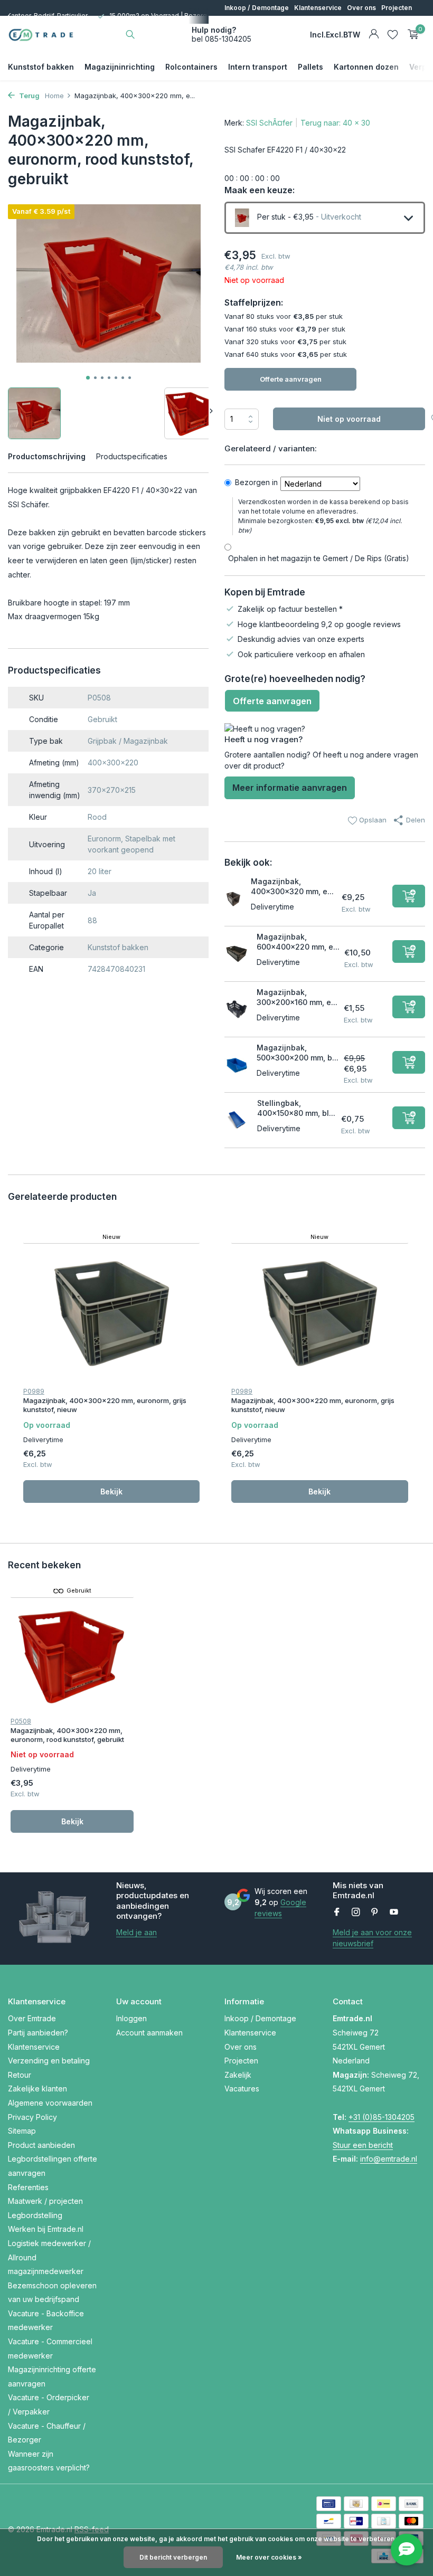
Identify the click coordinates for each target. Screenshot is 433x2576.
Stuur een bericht (363, 2145)
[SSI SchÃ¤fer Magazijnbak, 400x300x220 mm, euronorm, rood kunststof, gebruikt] (72, 1656)
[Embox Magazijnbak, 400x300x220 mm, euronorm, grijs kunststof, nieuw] (112, 1314)
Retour (20, 2075)
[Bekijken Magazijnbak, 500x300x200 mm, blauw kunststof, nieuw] (237, 1065)
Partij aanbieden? (38, 2033)
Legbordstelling (35, 2215)
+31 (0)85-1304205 (382, 2117)
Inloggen (131, 2018)
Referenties (28, 2187)
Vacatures (270, 23)
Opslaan (372, 820)
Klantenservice (318, 8)
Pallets (310, 67)
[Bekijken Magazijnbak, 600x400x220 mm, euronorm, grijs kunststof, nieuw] (237, 954)
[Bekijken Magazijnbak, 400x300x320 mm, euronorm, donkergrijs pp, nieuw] (234, 898)
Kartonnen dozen (366, 67)
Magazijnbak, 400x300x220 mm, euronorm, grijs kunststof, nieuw (105, 1405)
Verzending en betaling (49, 2061)
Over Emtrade (32, 2018)
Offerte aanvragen (291, 379)
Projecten (397, 8)
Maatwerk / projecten (45, 2201)
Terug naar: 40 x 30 (335, 123)
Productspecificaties (132, 456)
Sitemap (22, 2131)
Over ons (361, 8)
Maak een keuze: (260, 190)
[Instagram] (356, 1912)
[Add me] (409, 896)
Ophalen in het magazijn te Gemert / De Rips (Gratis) (319, 558)
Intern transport (258, 67)
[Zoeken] (130, 34)
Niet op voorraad (349, 419)
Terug (29, 96)
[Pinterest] (375, 1912)
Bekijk (111, 1491)
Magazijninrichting (120, 67)
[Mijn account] (374, 34)
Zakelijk (237, 23)
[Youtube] (394, 1912)
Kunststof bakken (41, 67)
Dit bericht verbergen (173, 2557)
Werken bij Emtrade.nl (46, 2229)
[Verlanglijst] (393, 34)
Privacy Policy (32, 2117)
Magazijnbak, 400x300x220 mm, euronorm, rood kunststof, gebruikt (67, 1735)
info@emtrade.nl (389, 2159)
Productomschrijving (47, 456)
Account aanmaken (149, 2033)
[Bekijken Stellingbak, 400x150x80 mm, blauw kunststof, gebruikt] (237, 1120)
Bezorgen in (256, 482)
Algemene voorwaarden (50, 2103)
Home (54, 96)
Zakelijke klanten (37, 2089)
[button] (88, 378)
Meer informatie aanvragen (290, 788)
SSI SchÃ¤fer (269, 123)
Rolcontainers (191, 67)
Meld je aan (137, 1932)
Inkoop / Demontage (257, 8)
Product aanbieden (41, 2145)
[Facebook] (337, 1912)
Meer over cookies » (269, 2557)
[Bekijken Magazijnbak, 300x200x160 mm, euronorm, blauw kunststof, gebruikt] (237, 1009)
